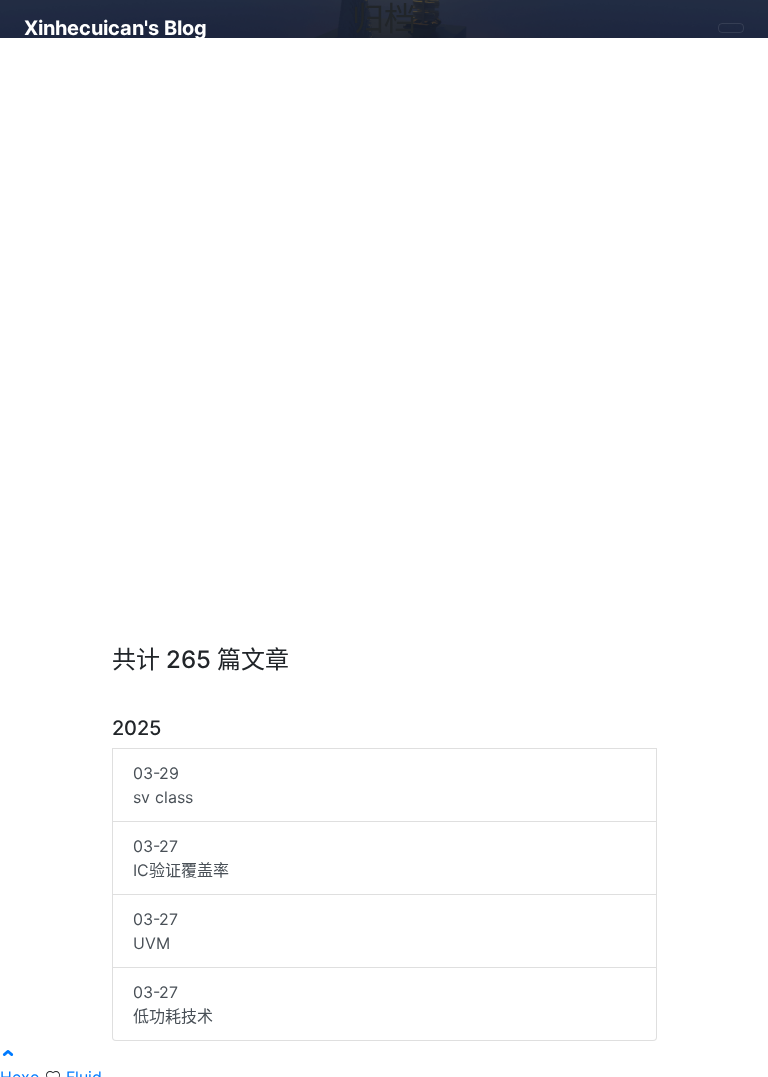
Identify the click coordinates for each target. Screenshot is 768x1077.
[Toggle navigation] (731, 28)
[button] (8, 1053)
